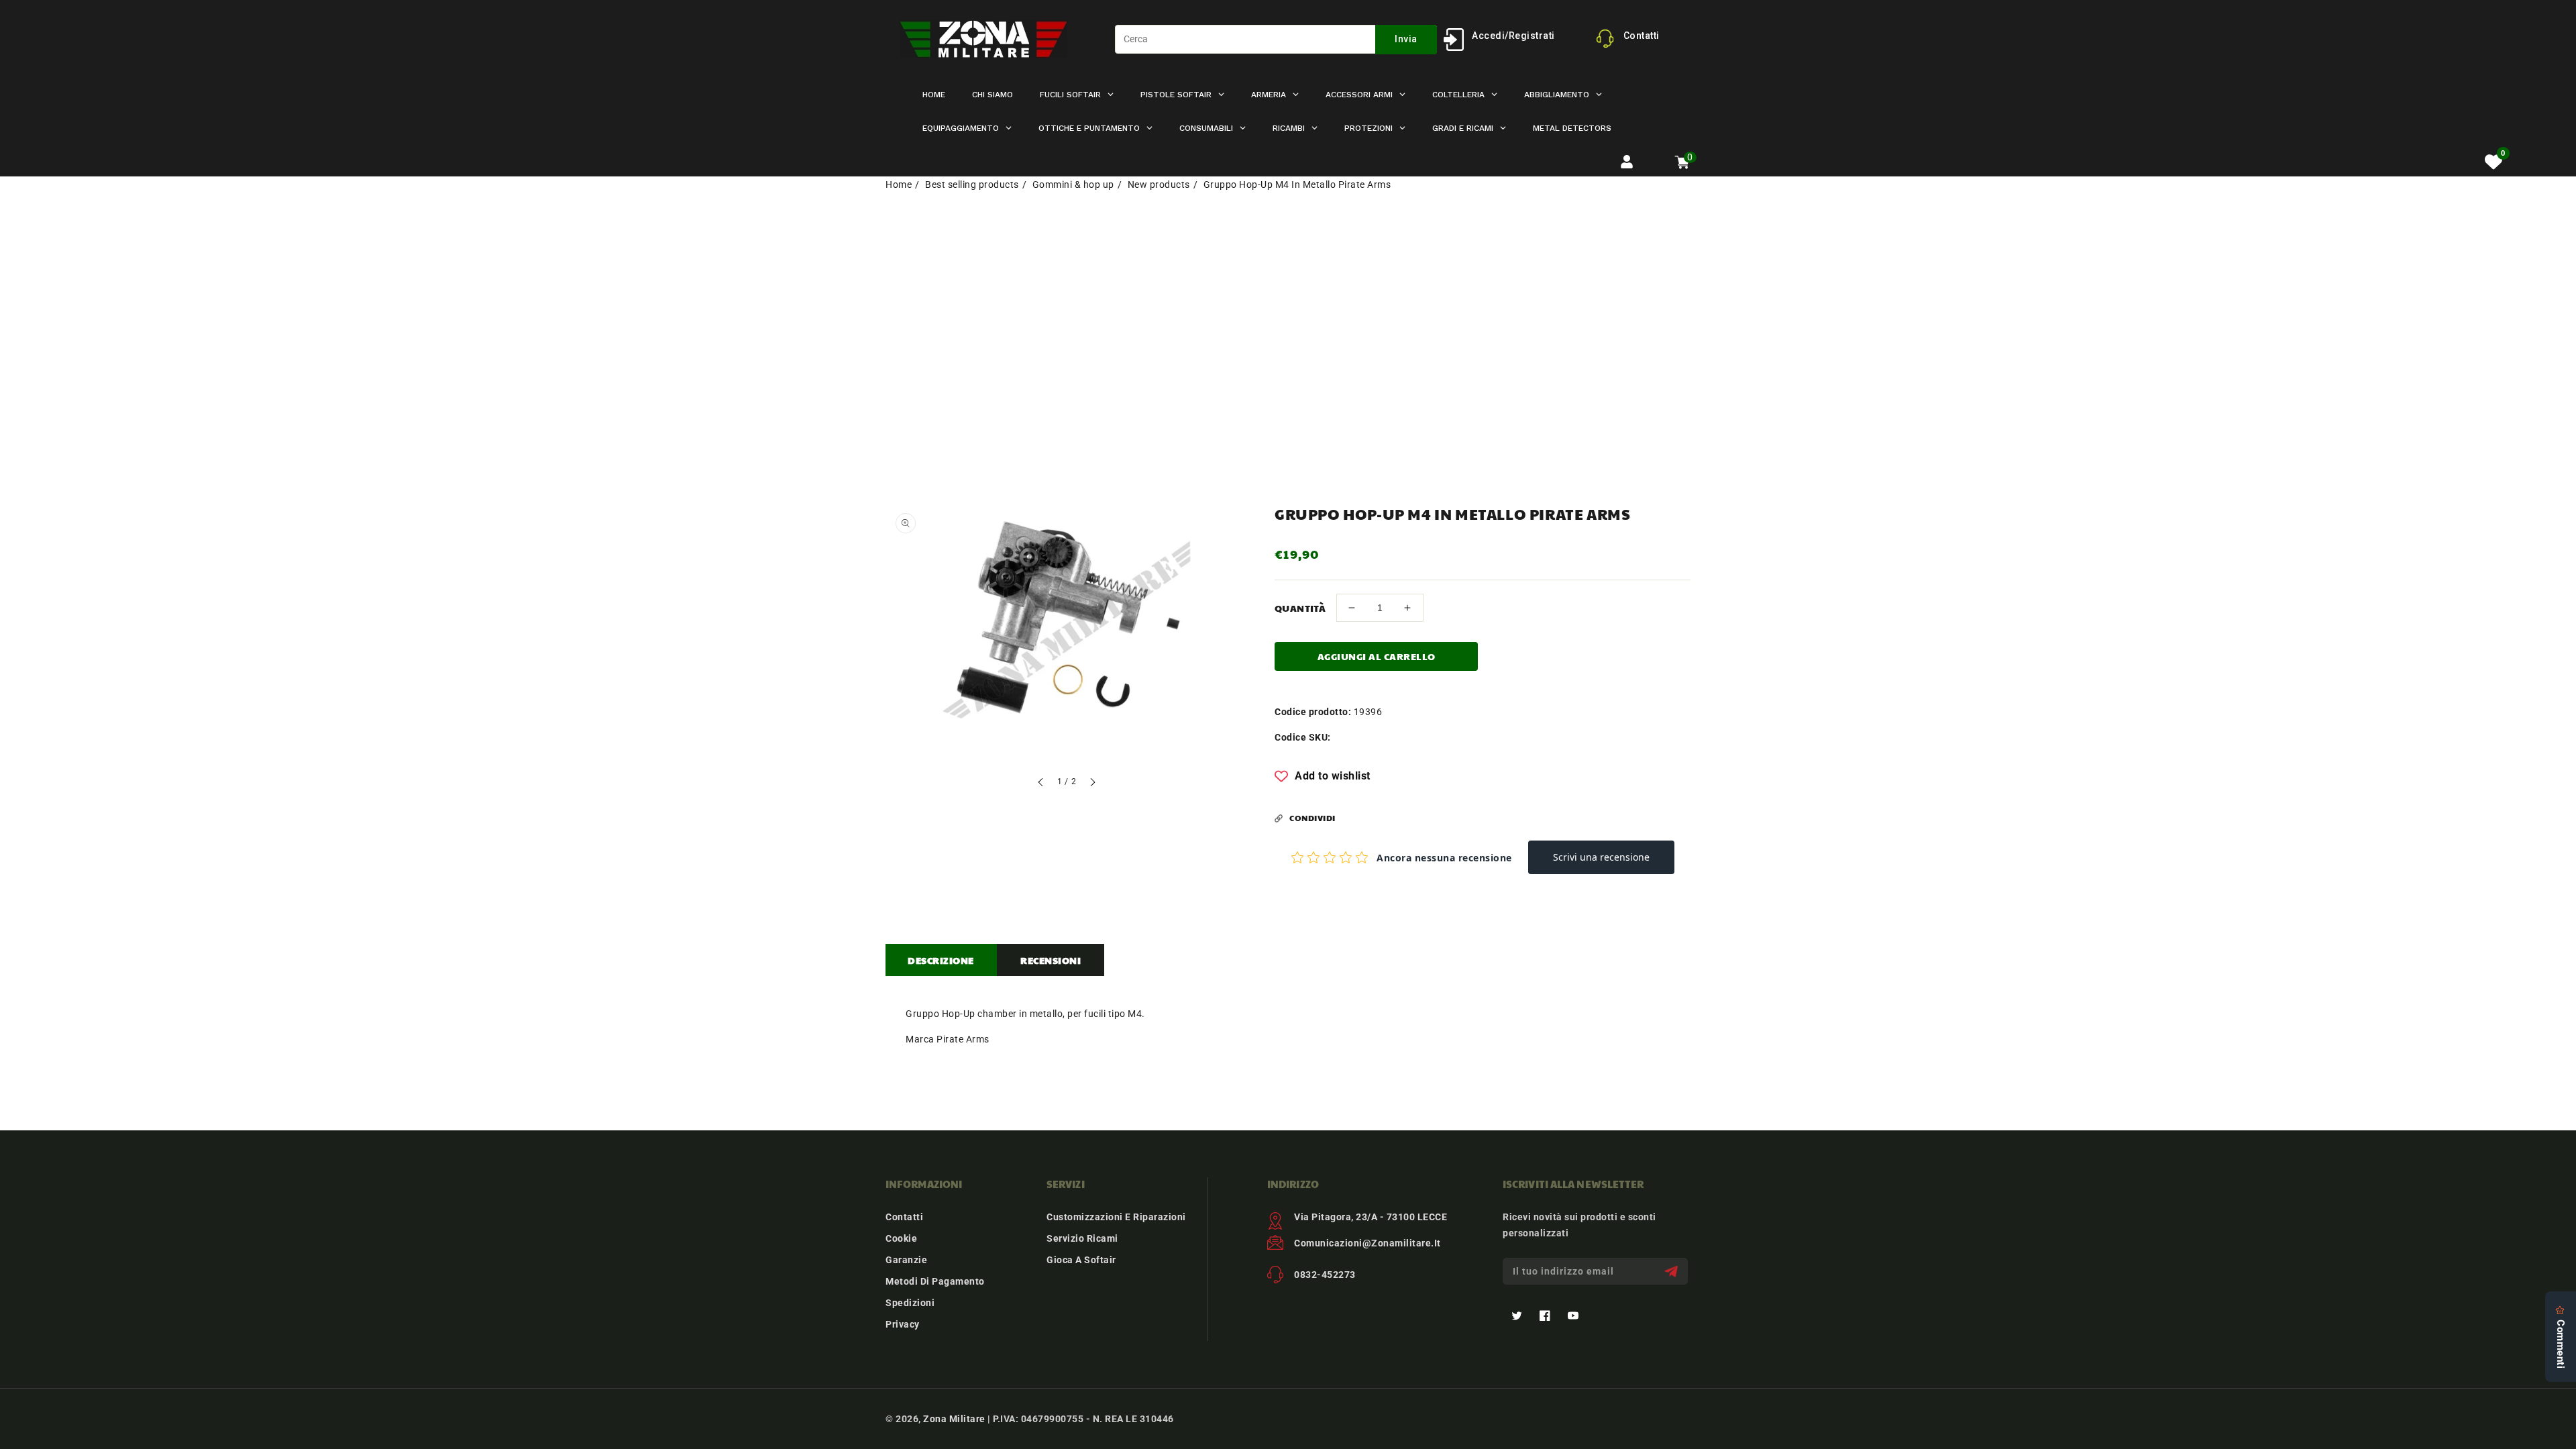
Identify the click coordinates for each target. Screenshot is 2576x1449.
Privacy (903, 1324)
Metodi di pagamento (935, 1281)
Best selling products (972, 184)
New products (1159, 184)
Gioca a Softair (1081, 1260)
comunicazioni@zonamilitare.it (1367, 1243)
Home (899, 184)
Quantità (1300, 608)
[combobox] (1276, 39)
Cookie (901, 1238)
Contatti (904, 1217)
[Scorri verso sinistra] (1041, 784)
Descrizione (941, 960)
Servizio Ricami (1082, 1238)
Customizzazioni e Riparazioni (1116, 1217)
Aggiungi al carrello (1377, 656)
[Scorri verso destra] (1092, 784)
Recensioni (1051, 960)
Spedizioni (910, 1303)
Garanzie (906, 1260)
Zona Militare (954, 1419)
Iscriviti (1673, 1272)
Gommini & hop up (1073, 184)
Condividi (1312, 818)
